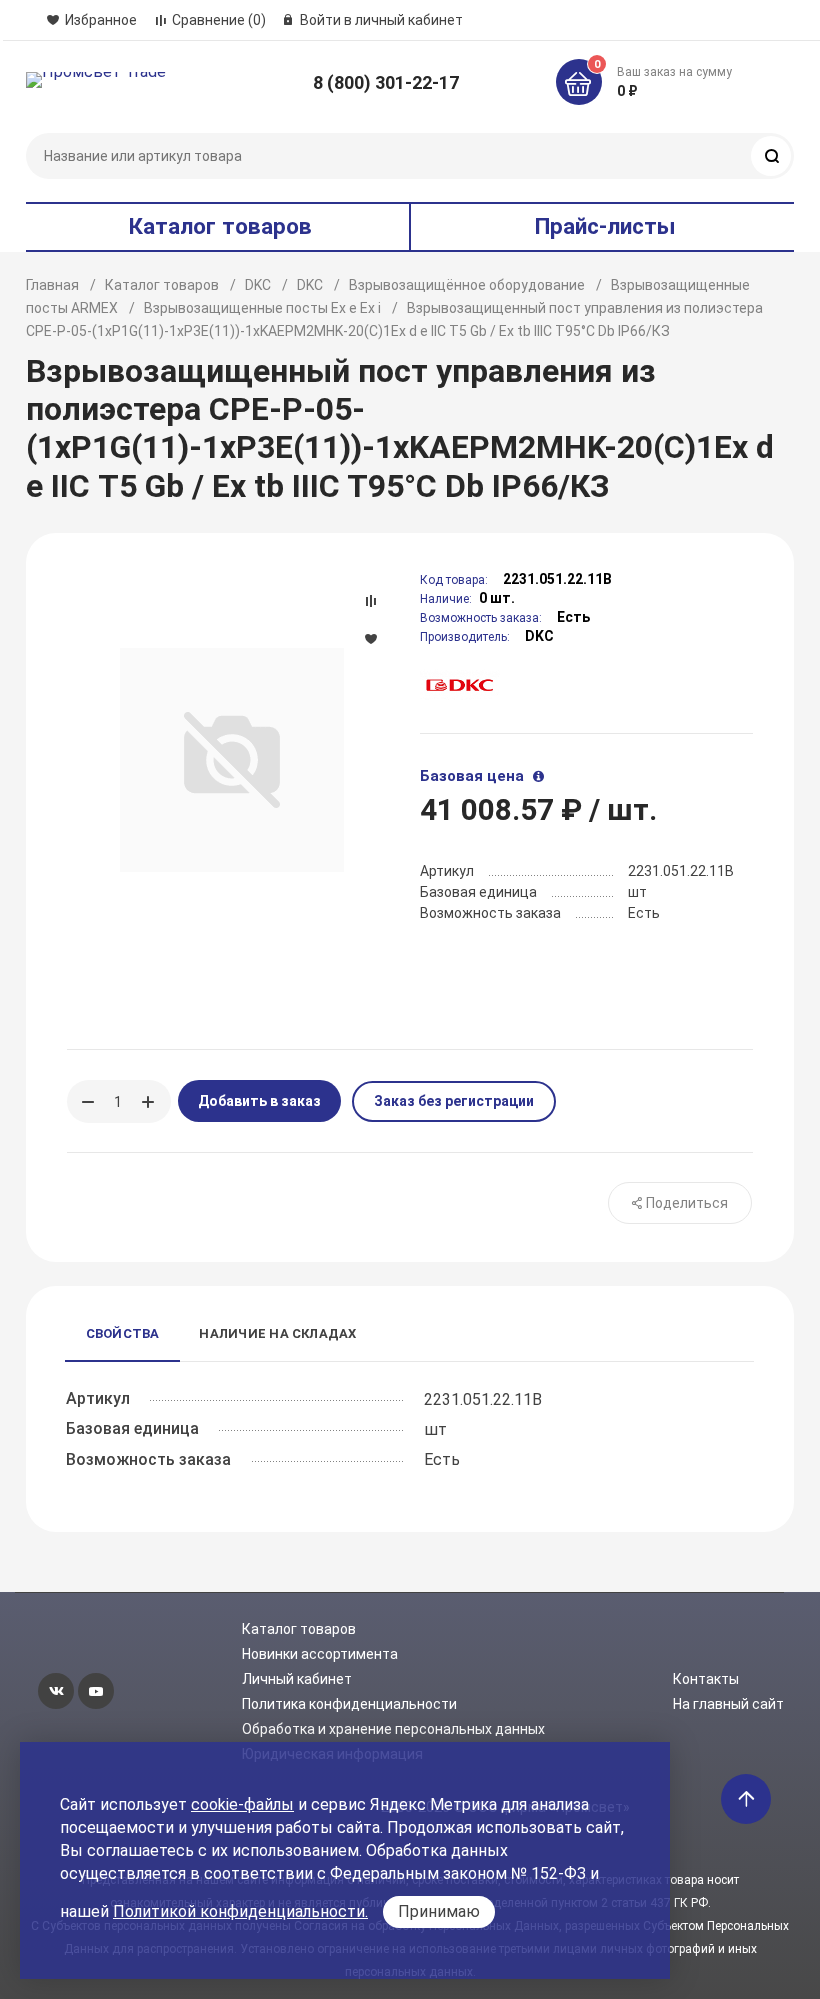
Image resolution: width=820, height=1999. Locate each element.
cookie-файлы (242, 1804)
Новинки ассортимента (320, 1654)
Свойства (123, 1333)
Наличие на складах (277, 1333)
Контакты (706, 1679)
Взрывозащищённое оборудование (467, 285)
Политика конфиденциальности (349, 1704)
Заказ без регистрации (454, 1101)
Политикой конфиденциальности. (240, 1911)
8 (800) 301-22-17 (386, 82)
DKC (258, 285)
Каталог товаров (162, 285)
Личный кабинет (297, 1679)
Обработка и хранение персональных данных (393, 1729)
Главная (52, 285)
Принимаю (439, 1911)
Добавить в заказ (259, 1101)
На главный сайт (728, 1704)
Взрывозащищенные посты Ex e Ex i (262, 308)
